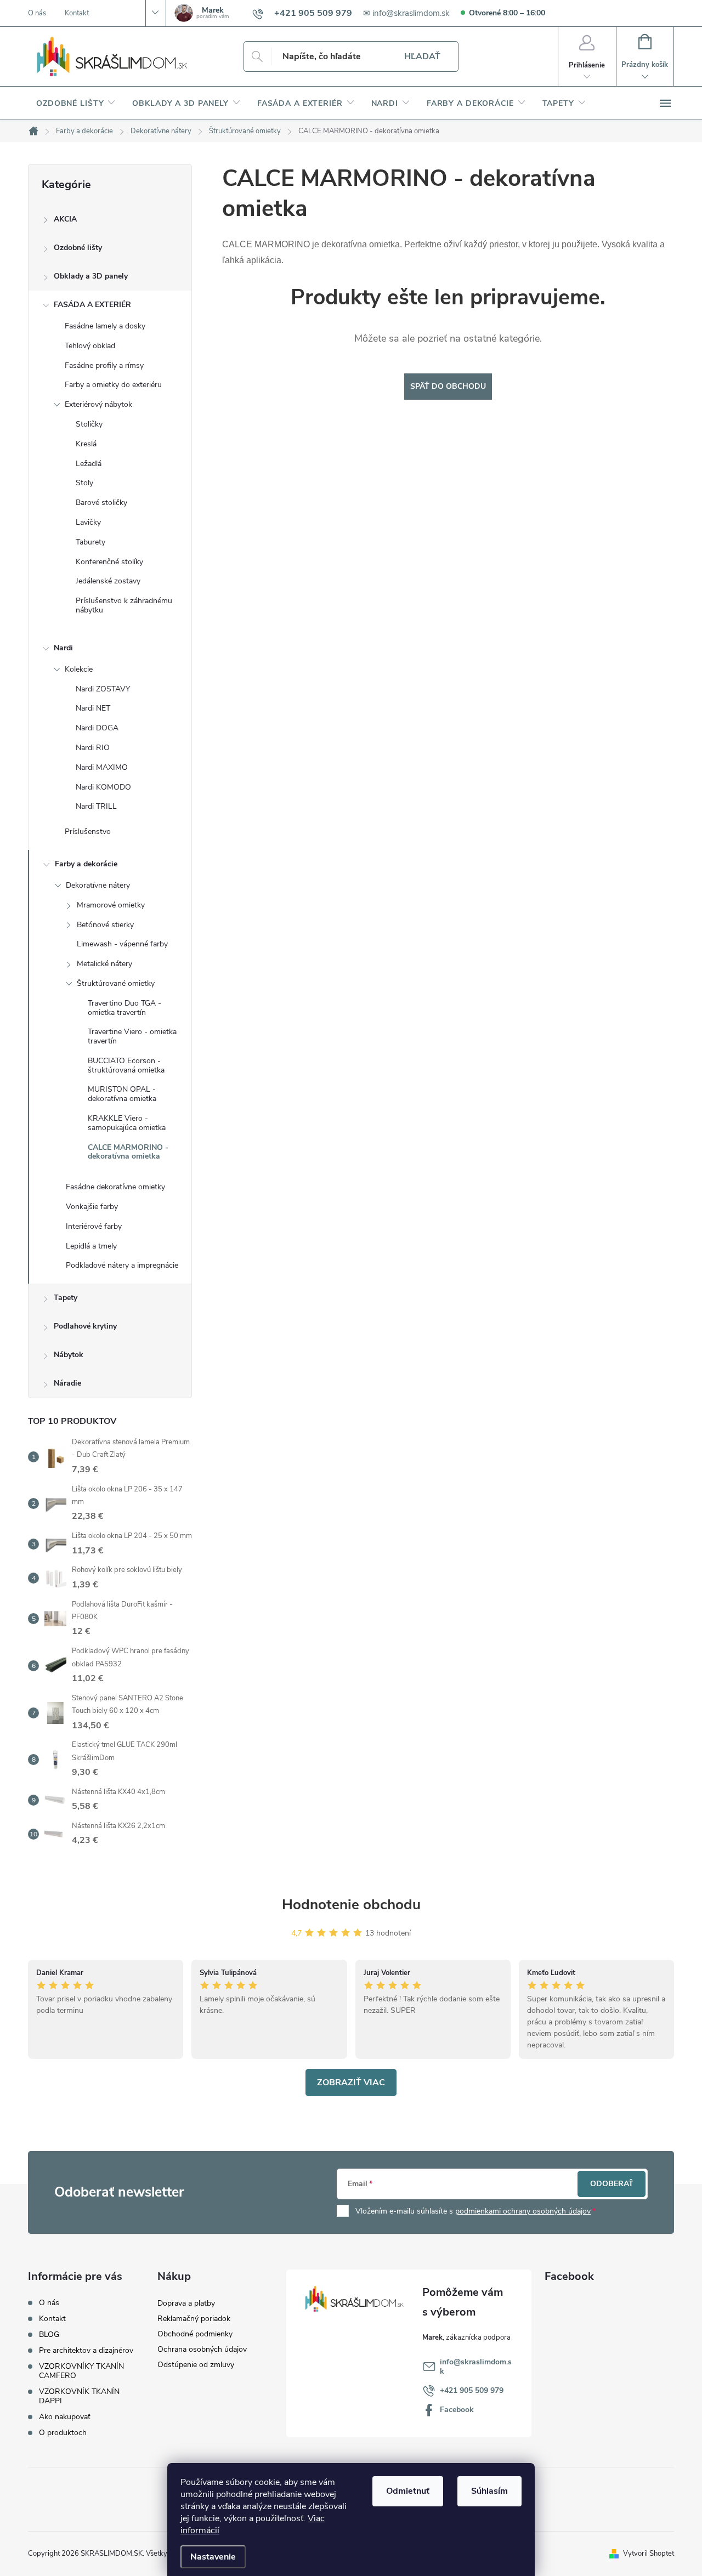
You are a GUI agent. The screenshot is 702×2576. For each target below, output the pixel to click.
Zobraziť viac (351, 2083)
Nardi (63, 648)
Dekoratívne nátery (98, 885)
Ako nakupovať (65, 2417)
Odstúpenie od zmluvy (196, 2365)
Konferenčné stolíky (109, 562)
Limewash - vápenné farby (122, 944)
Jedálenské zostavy (108, 581)
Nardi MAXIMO (102, 767)
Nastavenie (213, 2557)
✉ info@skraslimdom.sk (406, 13)
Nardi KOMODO (103, 787)
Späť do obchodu (448, 386)
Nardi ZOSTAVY (103, 689)
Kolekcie (79, 669)
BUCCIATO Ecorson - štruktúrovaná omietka (126, 1065)
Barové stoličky (101, 503)
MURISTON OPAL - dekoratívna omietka (122, 1094)
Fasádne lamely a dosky (105, 326)
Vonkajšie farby (92, 1207)
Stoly (84, 483)
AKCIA (65, 219)
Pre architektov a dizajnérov (86, 2350)
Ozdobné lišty (78, 248)
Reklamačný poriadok (194, 2319)
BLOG (49, 2334)
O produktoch (63, 2433)
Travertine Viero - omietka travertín (132, 1036)
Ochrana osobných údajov (202, 2349)
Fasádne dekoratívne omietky (115, 1187)
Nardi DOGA (97, 728)
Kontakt (77, 13)
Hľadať (422, 56)
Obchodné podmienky (195, 2334)
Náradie (67, 1383)
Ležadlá (89, 464)
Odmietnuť (408, 2491)
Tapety (66, 1298)
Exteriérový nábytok (98, 404)
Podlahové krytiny (85, 1326)
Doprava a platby (186, 2303)
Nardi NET (93, 708)
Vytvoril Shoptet (649, 2554)
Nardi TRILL (96, 806)
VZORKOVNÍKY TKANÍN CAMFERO (81, 2371)
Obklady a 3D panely (91, 276)
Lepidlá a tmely (91, 1246)
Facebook (457, 2410)
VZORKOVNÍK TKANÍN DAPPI (79, 2396)
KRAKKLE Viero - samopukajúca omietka (127, 1123)
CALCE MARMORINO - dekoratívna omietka (128, 1152)
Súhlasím (489, 2491)
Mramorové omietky (111, 905)
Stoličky (89, 424)
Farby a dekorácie (86, 864)
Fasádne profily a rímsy (104, 365)
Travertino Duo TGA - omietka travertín (124, 1008)
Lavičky (88, 522)
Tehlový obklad (90, 346)
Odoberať (612, 2184)
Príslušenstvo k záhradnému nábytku (124, 605)
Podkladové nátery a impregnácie (122, 1265)
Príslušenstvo (88, 832)
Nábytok (69, 1355)
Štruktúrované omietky (116, 983)
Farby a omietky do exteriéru (113, 385)
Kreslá (86, 444)
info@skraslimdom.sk (476, 2367)
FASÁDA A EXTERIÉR (92, 305)
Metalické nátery (104, 964)
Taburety (90, 542)
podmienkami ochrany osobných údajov (523, 2211)
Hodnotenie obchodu (351, 1905)
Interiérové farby (94, 1226)
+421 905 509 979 (472, 2390)
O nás (37, 13)
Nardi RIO (93, 748)
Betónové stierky (105, 925)
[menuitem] (76, 104)
